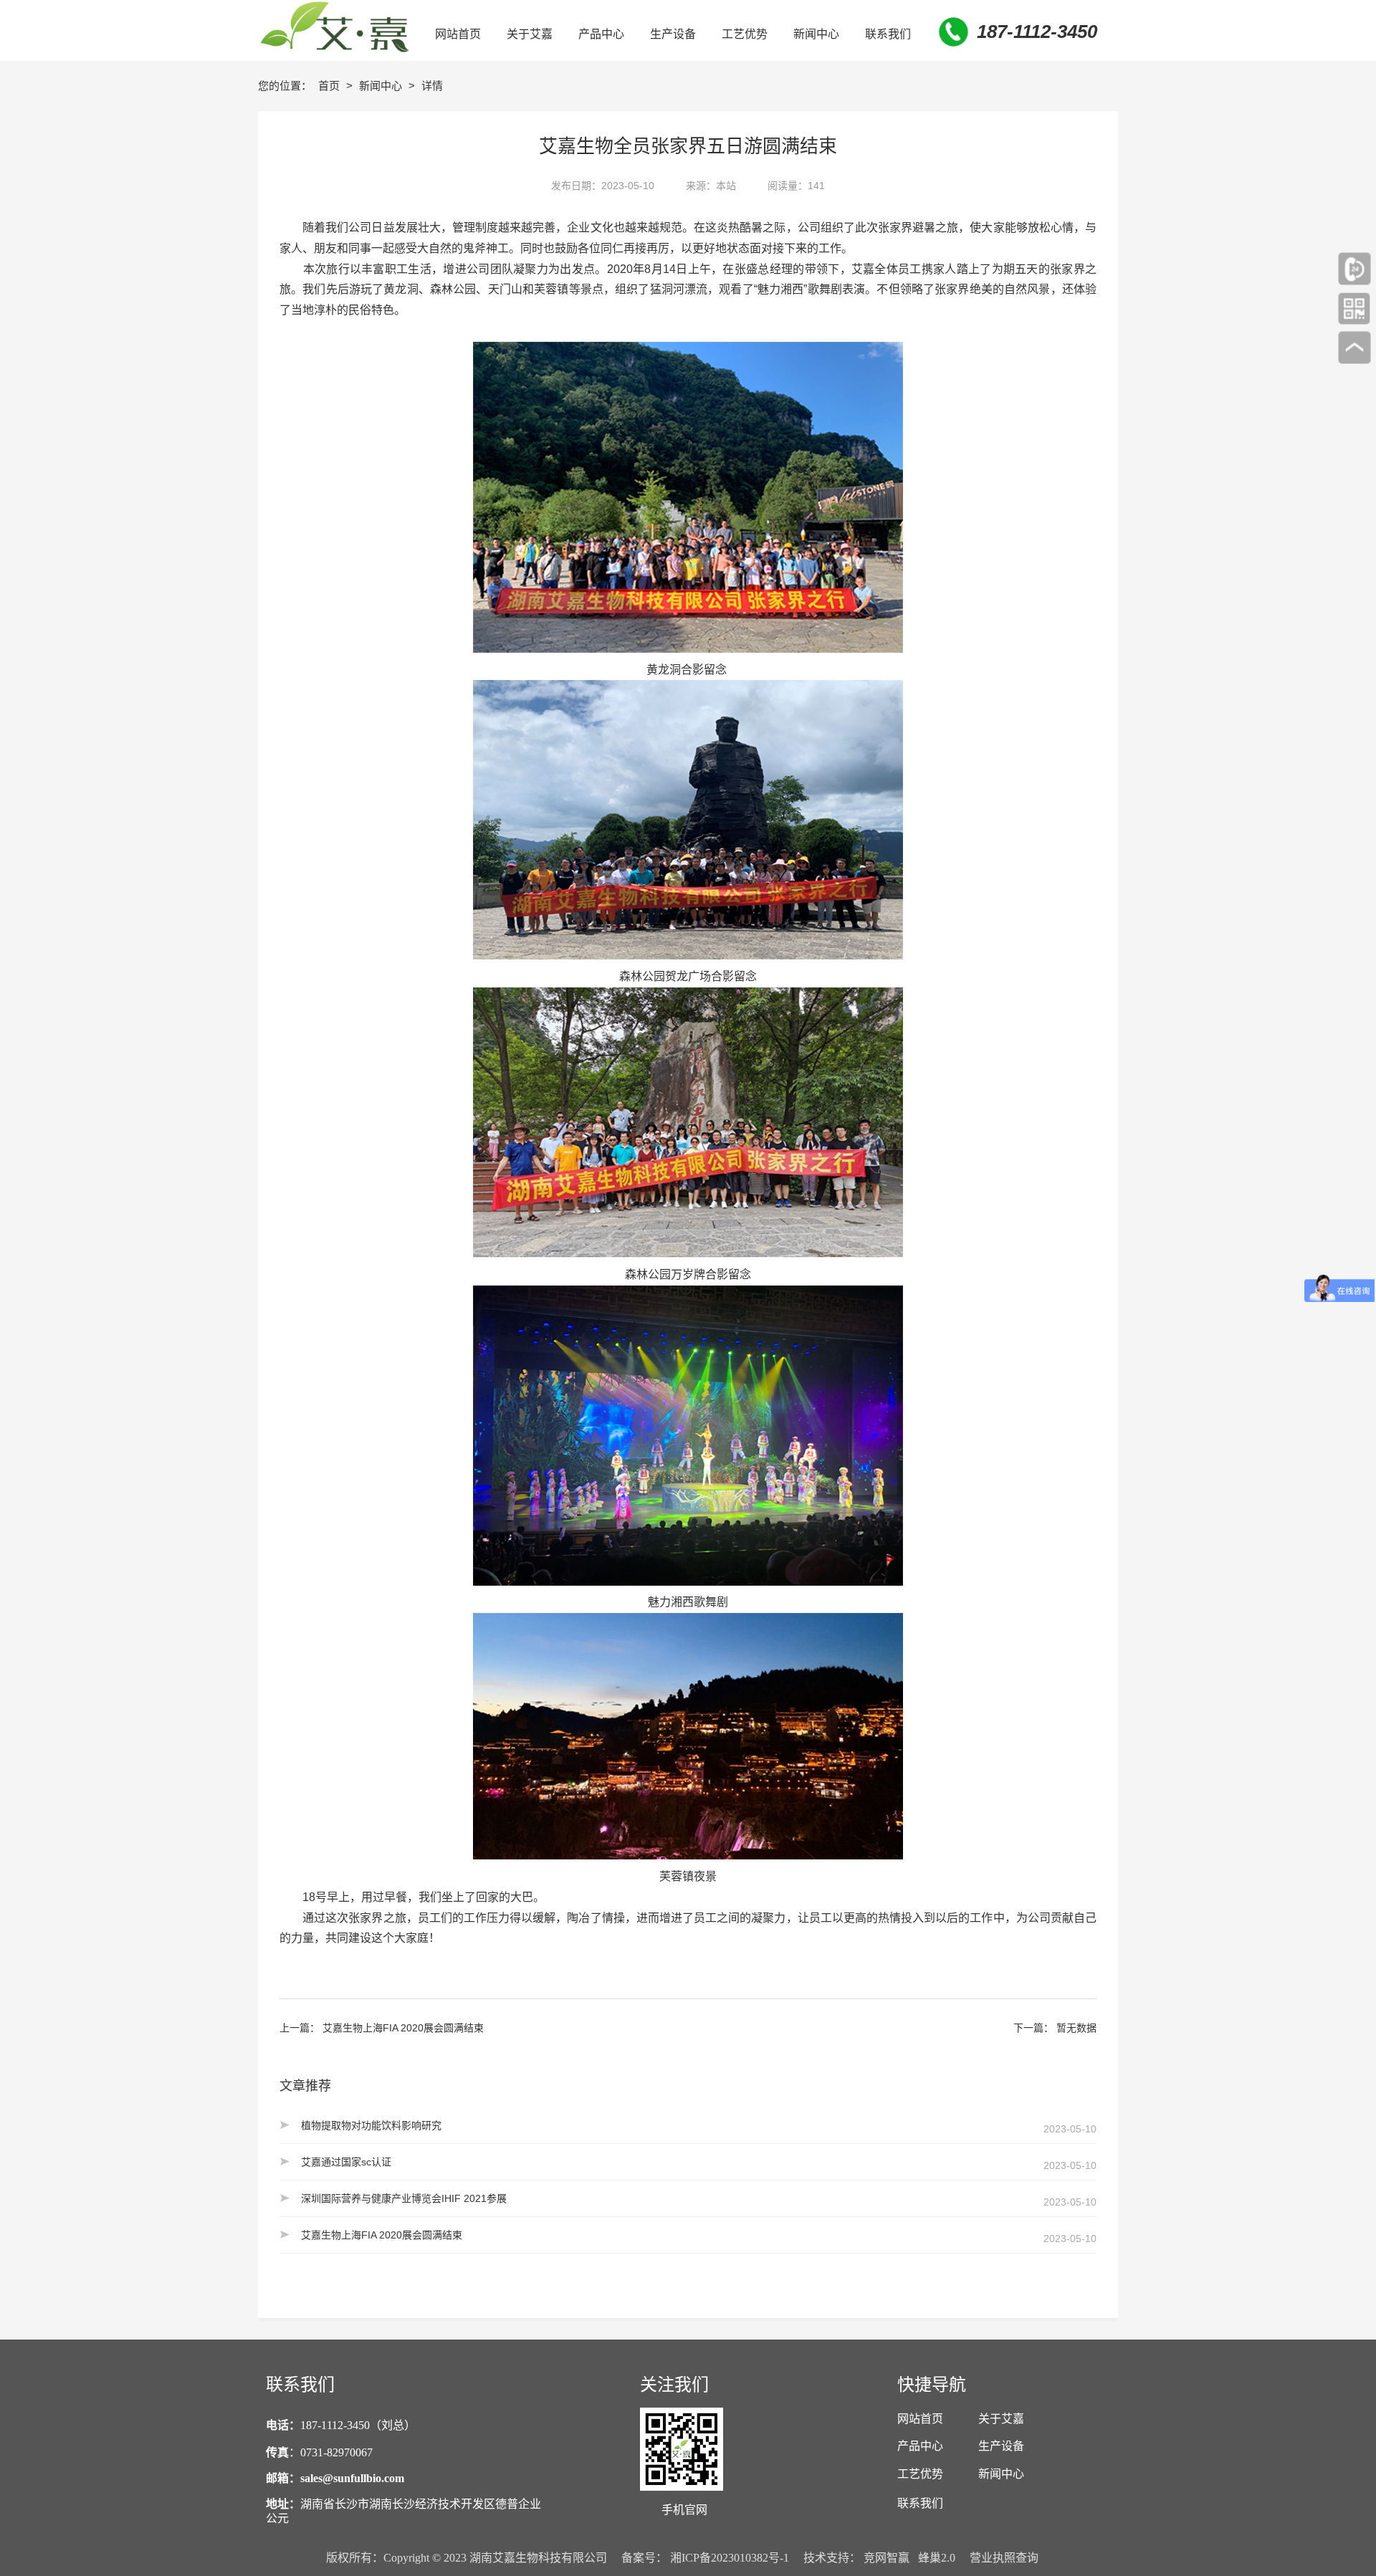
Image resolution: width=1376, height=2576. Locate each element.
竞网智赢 (887, 2558)
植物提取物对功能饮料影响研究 (371, 2125)
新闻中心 (382, 86)
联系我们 (920, 2503)
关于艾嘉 (1001, 2419)
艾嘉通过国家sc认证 (346, 2162)
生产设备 (1001, 2446)
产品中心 (920, 2446)
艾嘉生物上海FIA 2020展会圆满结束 (403, 2028)
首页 (330, 86)
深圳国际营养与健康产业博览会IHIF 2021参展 (404, 2198)
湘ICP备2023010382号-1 (730, 2558)
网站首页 (920, 2419)
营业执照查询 (1004, 2558)
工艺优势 (920, 2474)
